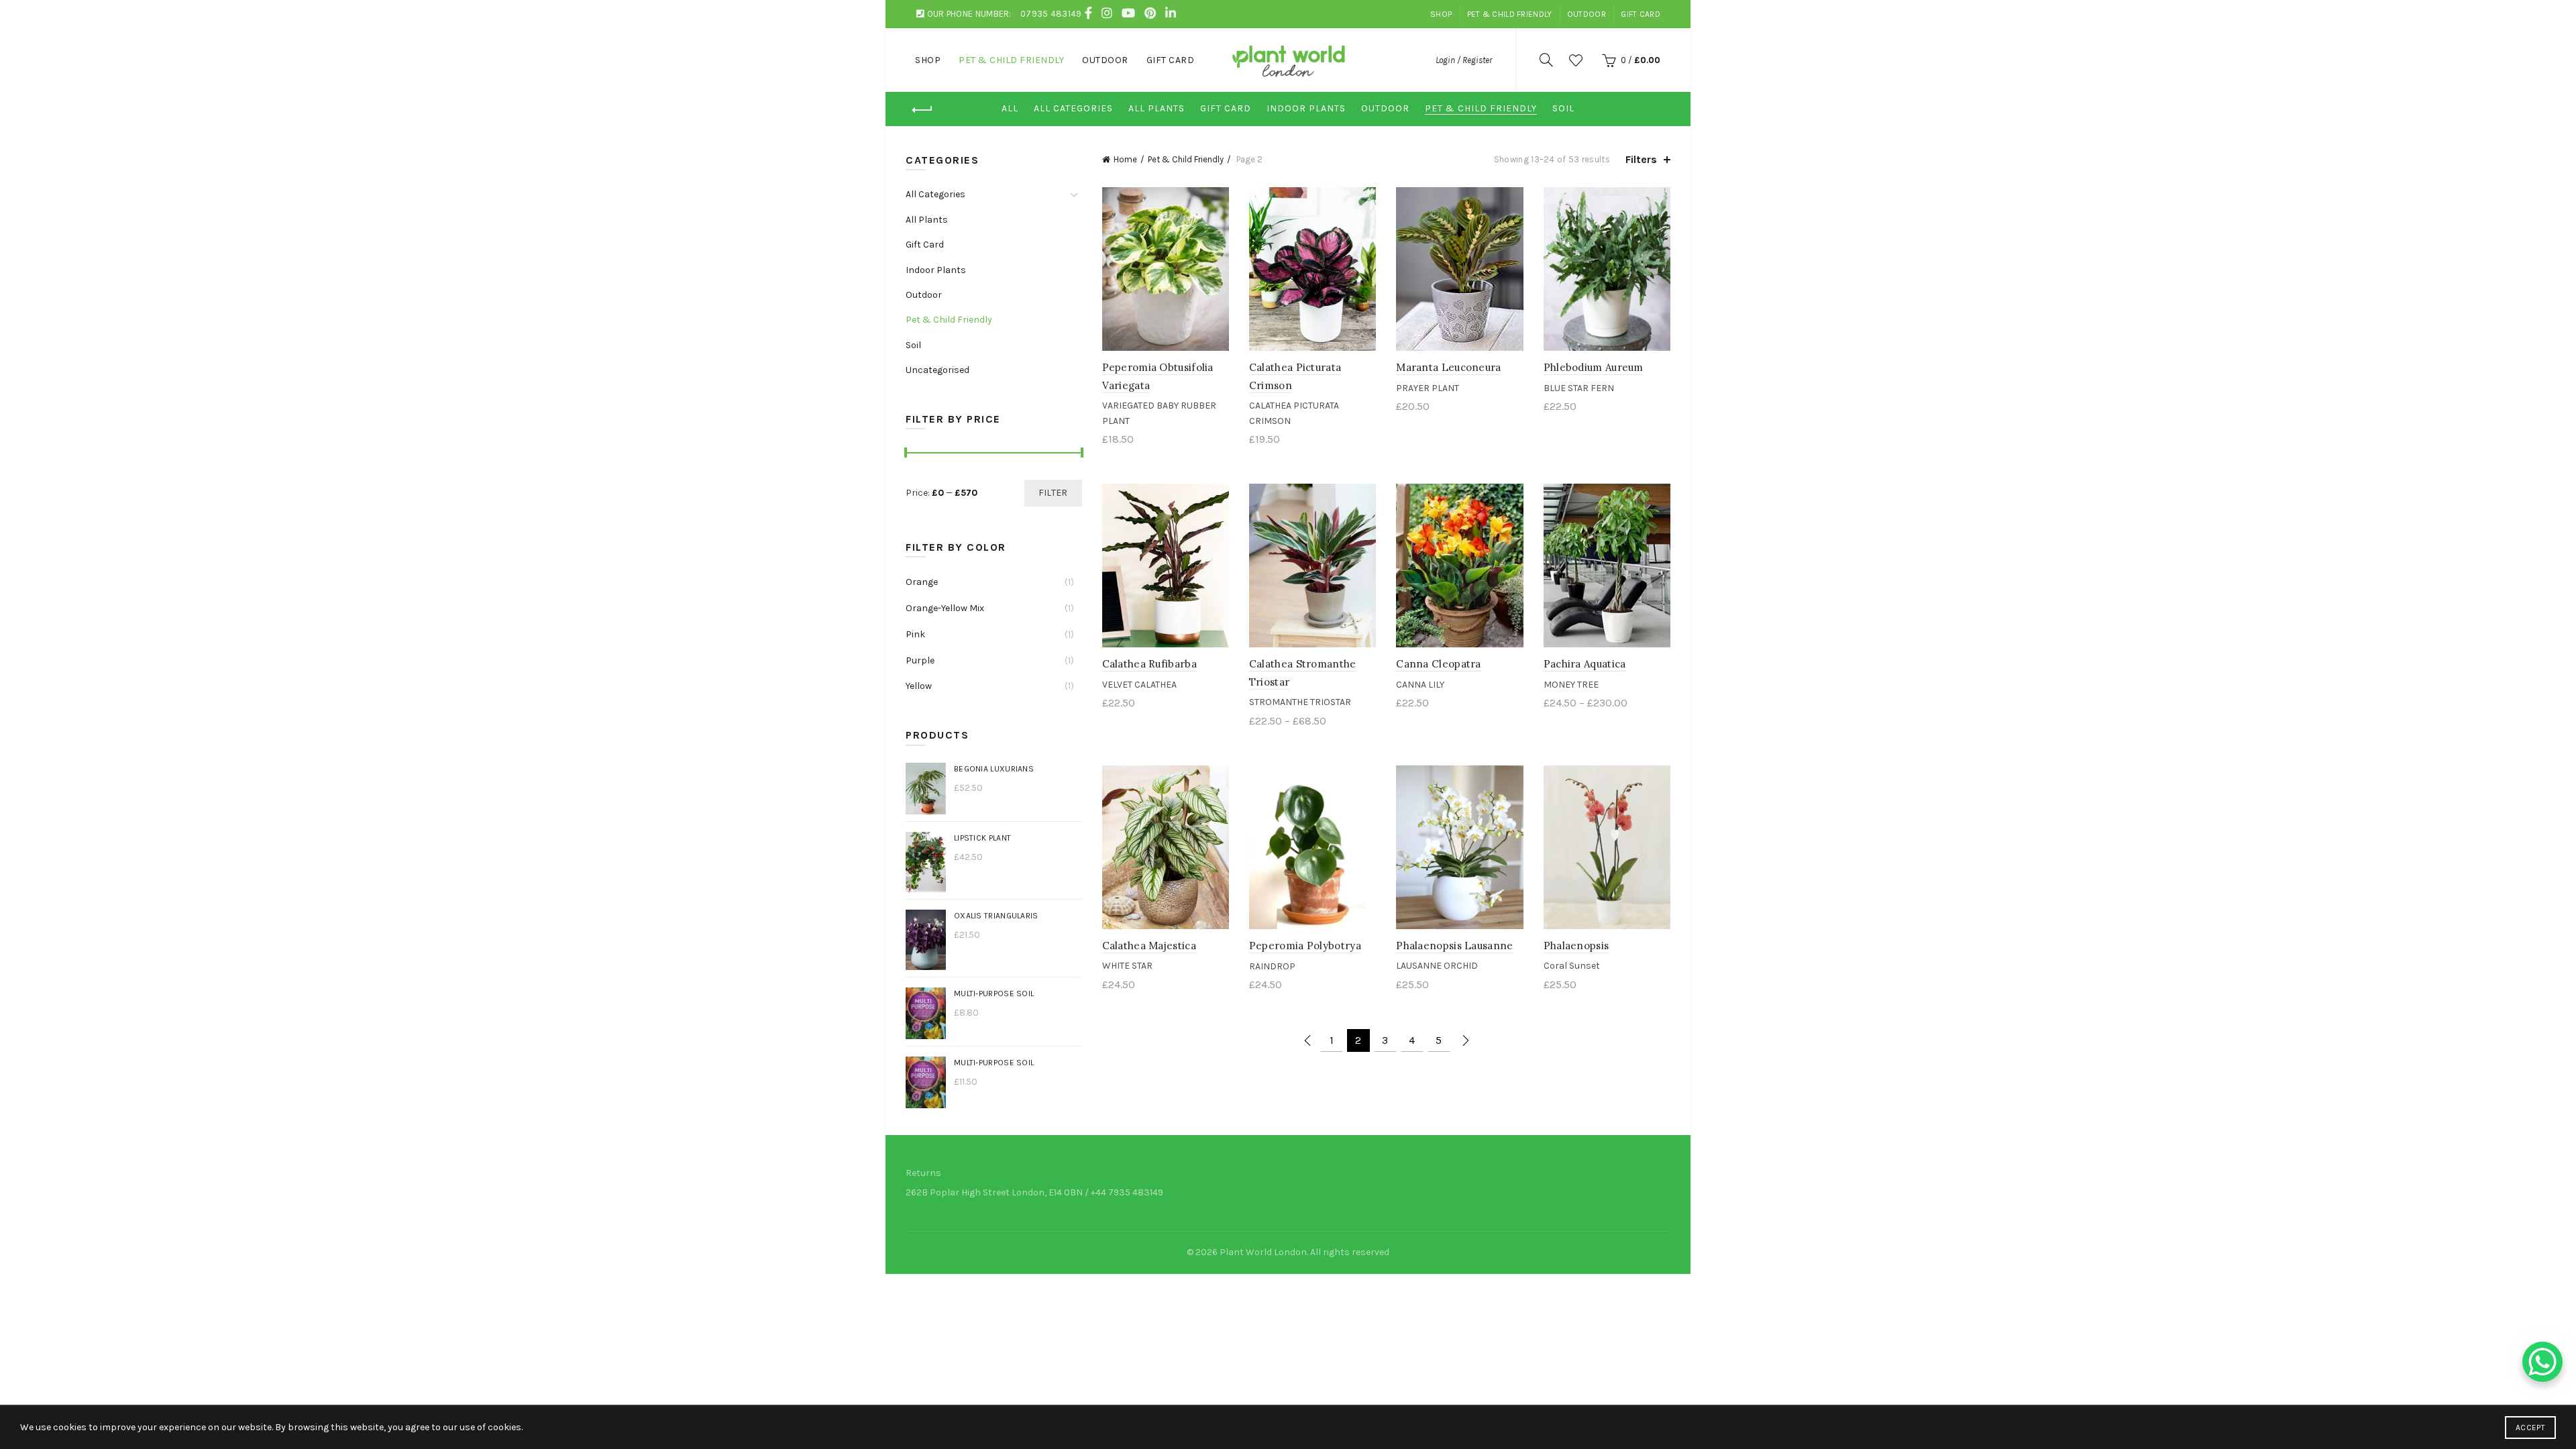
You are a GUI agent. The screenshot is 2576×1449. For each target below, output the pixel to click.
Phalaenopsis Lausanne (1454, 946)
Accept (2530, 1428)
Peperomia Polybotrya (1305, 946)
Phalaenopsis (1576, 946)
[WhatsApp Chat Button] (2542, 1362)
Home (1125, 159)
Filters (1641, 159)
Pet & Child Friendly (1510, 14)
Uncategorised (937, 370)
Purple (920, 660)
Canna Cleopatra (1439, 664)
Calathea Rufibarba (1149, 664)
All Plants (1157, 108)
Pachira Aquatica (1585, 664)
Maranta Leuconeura (1448, 367)
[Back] (922, 110)
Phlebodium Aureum (1594, 367)
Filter (1053, 493)
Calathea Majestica (1149, 946)
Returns (923, 1173)
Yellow (919, 686)
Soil (1563, 108)
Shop (1441, 14)
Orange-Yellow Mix (945, 608)
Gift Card (1641, 14)
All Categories (1073, 108)
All (1010, 108)
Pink (915, 634)
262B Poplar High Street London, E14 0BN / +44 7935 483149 (1034, 1192)
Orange (922, 582)
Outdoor (1587, 14)
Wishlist (1576, 60)
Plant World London (1263, 1252)
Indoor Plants (1306, 108)
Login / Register (1464, 60)
